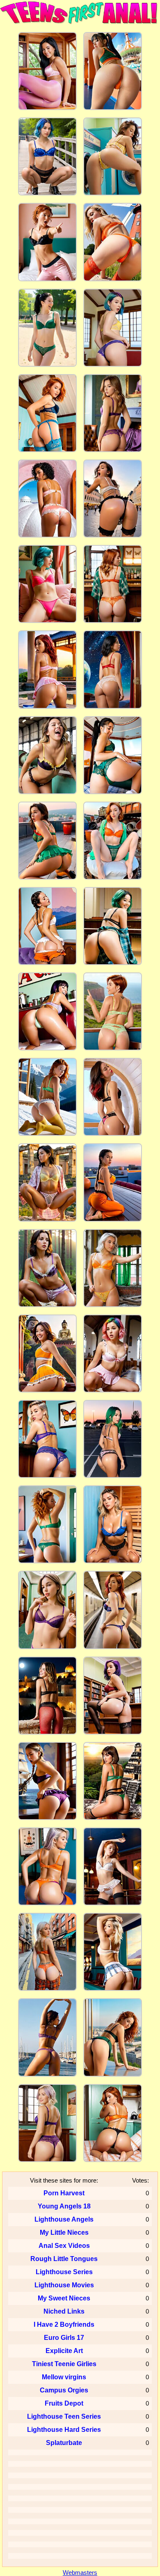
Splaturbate (64, 2443)
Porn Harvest (64, 2193)
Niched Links (64, 2311)
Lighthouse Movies (64, 2285)
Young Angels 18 (64, 2206)
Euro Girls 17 (64, 2338)
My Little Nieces (64, 2232)
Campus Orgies (64, 2390)
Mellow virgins (64, 2377)
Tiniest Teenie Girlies (64, 2364)
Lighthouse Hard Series (64, 2430)
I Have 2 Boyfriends (64, 2324)
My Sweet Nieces (64, 2298)
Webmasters (80, 2573)
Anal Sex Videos (64, 2246)
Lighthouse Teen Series (64, 2416)
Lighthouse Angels (64, 2219)
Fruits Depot (64, 2403)
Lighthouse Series (64, 2272)
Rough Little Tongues (64, 2259)
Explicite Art (64, 2351)
